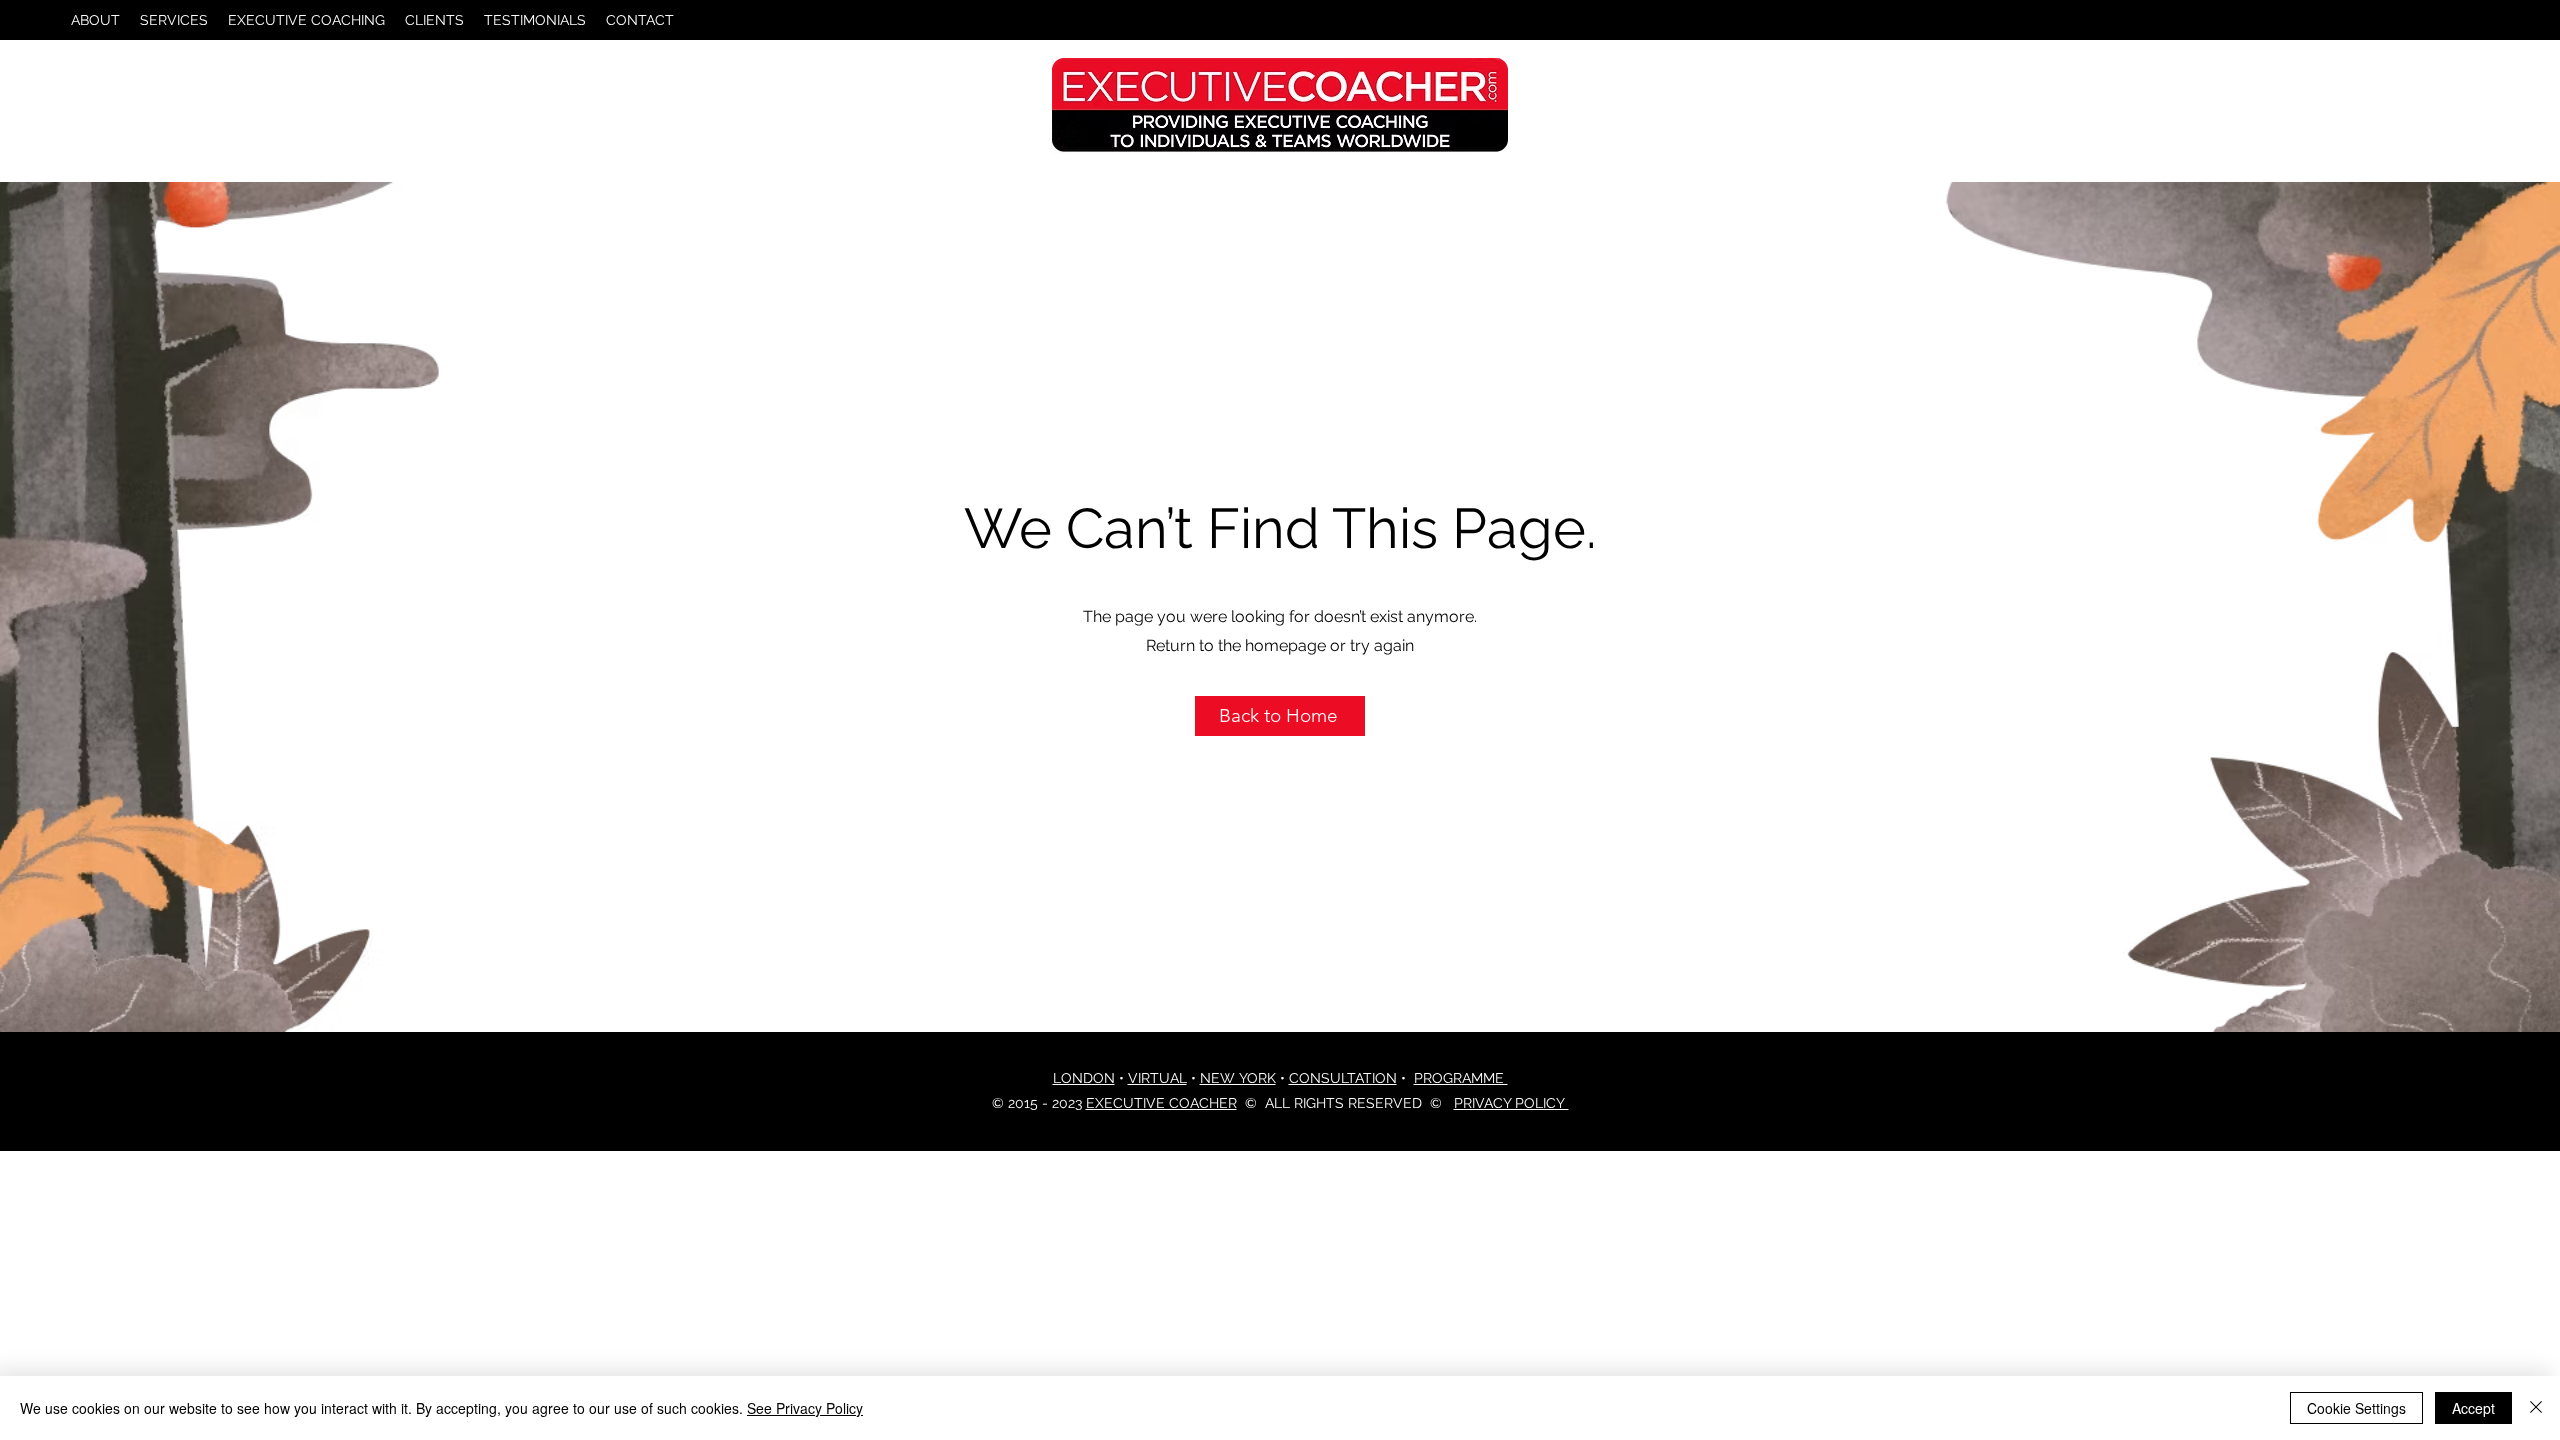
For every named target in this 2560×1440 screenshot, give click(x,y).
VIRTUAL (1157, 1078)
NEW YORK (1238, 1078)
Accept (2473, 1408)
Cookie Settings (2356, 1408)
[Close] (2536, 1408)
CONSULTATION (1343, 1078)
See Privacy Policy (805, 1408)
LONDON (1084, 1078)
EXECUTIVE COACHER (1161, 1103)
